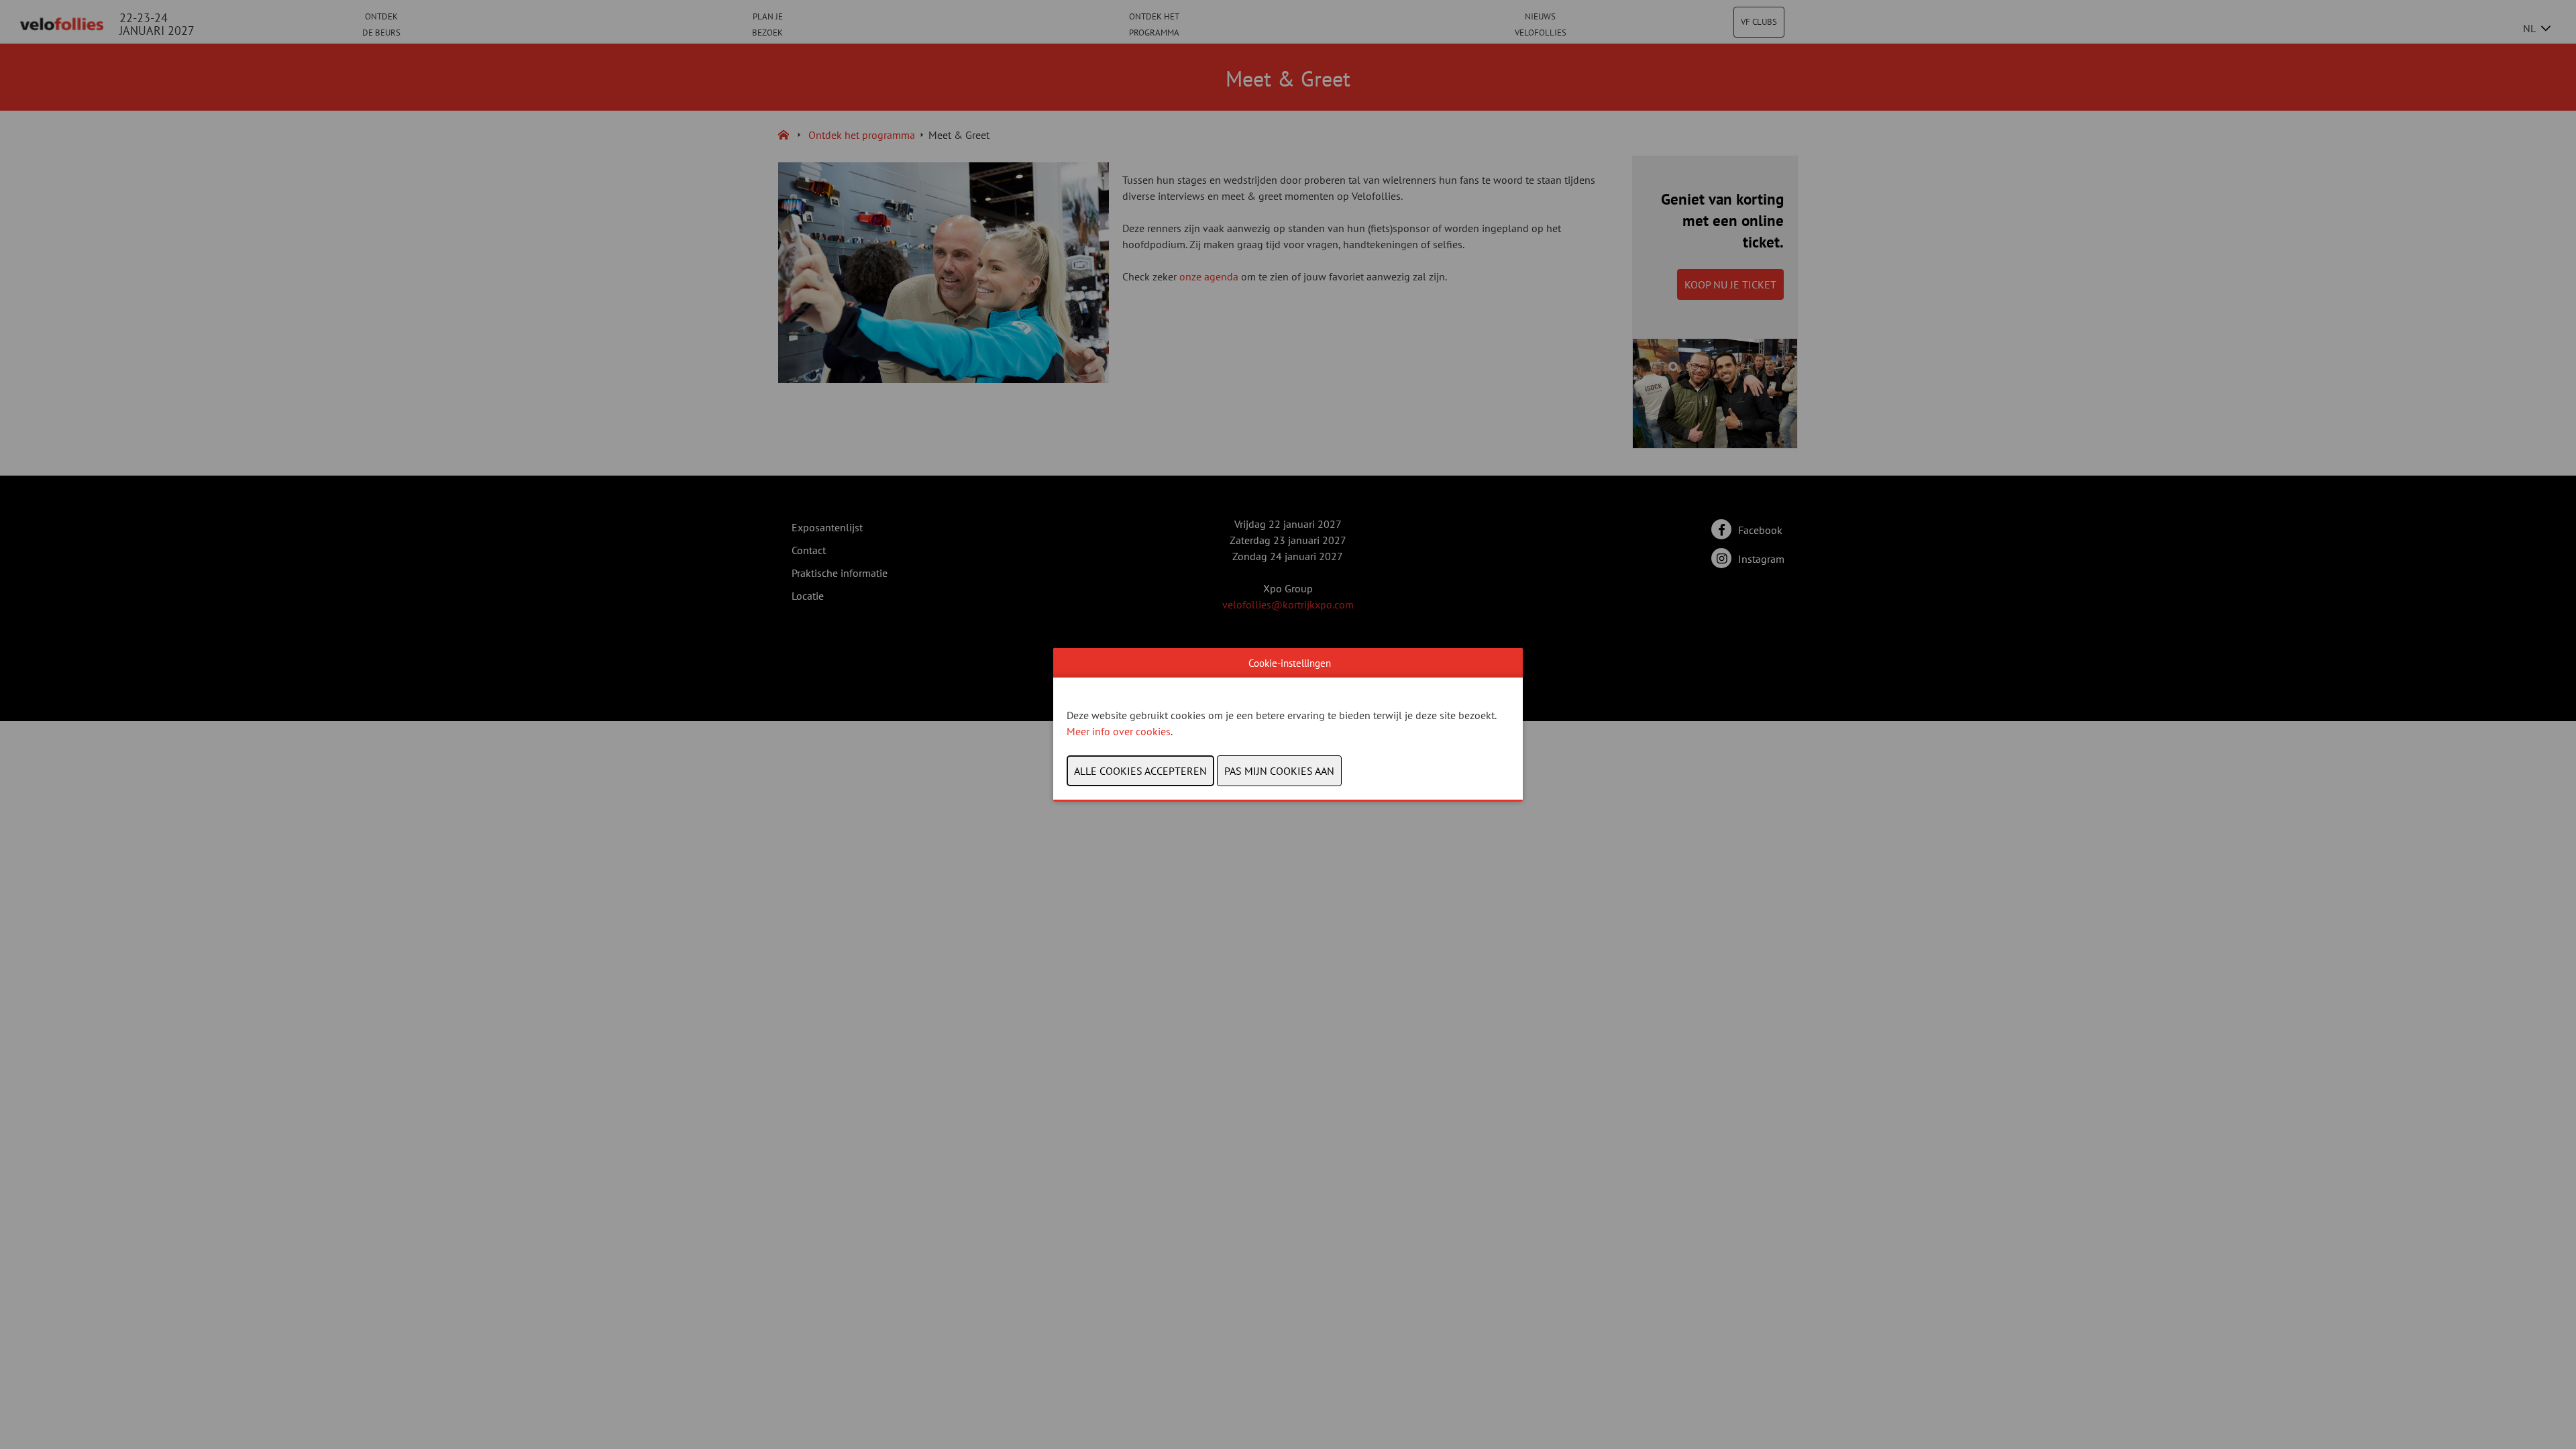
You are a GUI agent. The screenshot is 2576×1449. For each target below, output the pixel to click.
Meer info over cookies (1119, 731)
